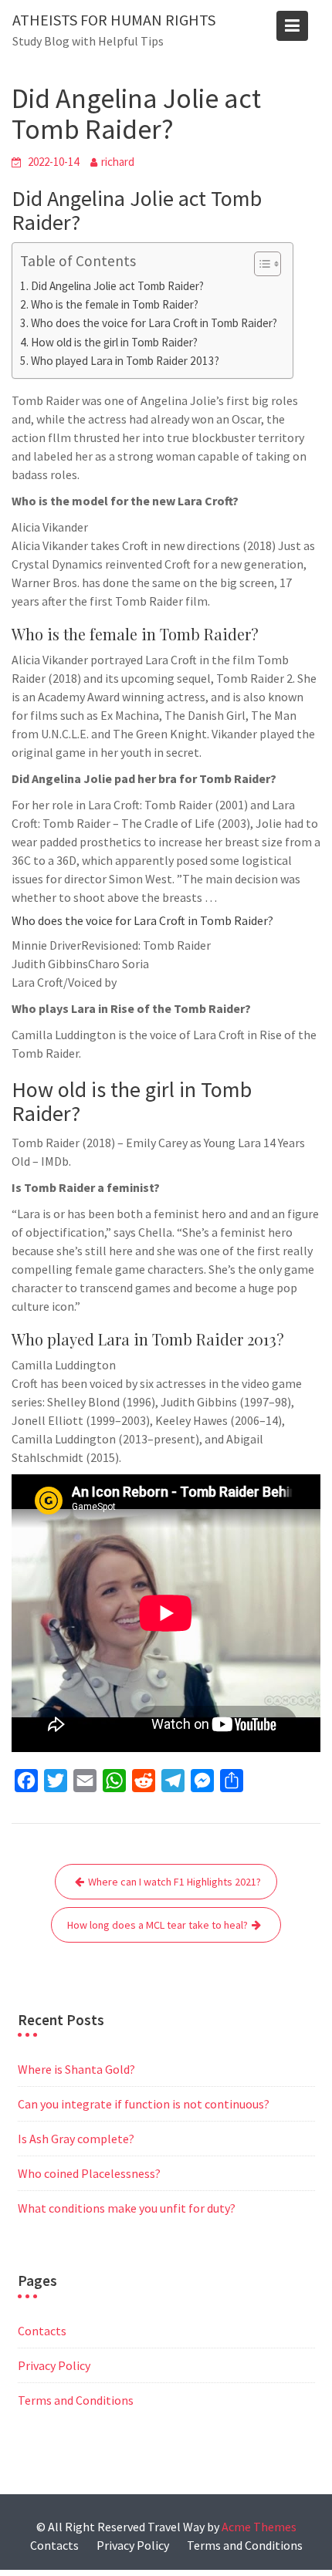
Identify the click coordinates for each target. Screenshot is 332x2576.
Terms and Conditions (76, 2400)
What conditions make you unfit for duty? (127, 2208)
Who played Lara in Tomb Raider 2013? (125, 361)
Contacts (42, 2331)
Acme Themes (259, 2527)
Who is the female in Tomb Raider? (115, 304)
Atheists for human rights (114, 20)
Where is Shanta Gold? (76, 2069)
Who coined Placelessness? (89, 2173)
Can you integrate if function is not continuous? (144, 2104)
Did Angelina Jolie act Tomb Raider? (117, 286)
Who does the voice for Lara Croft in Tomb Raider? (154, 323)
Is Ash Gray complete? (76, 2139)
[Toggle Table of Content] (260, 264)
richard (118, 162)
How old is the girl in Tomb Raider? (114, 342)
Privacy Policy (54, 2365)
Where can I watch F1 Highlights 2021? (174, 1882)
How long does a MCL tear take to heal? (158, 1925)
